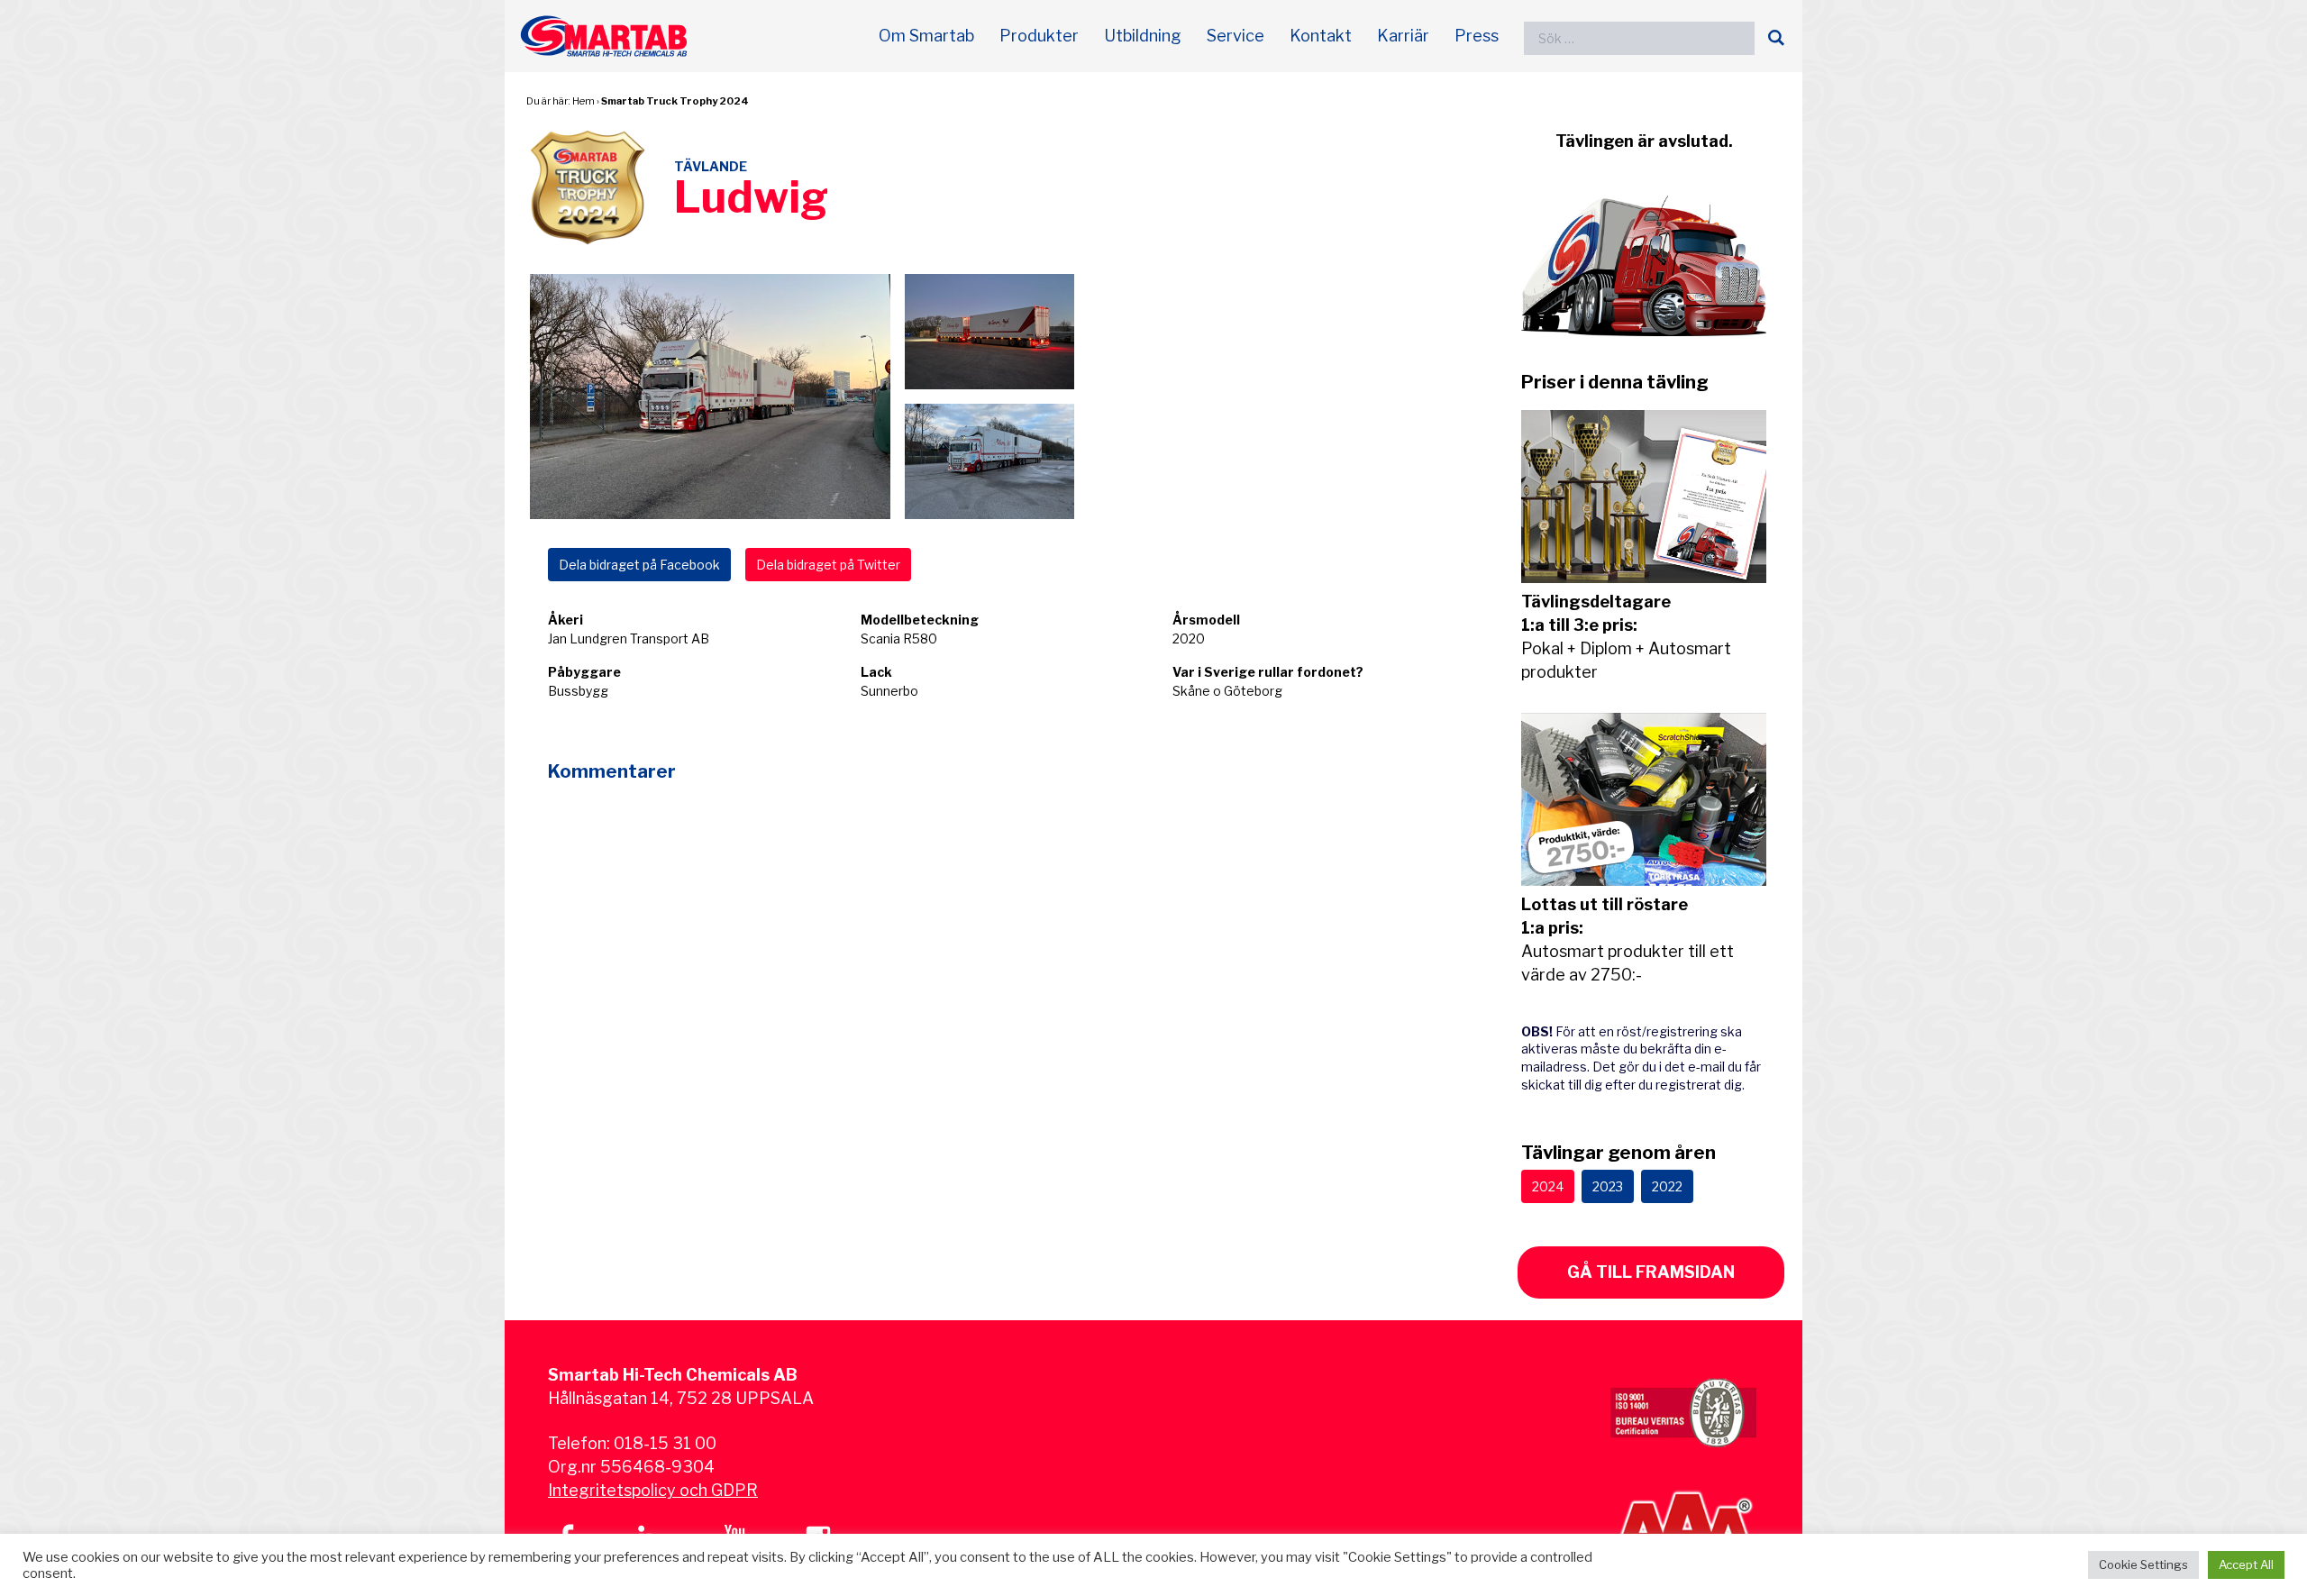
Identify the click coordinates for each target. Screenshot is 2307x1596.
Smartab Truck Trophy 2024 (675, 101)
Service (1236, 36)
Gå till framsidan (1651, 1272)
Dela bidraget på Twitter (828, 565)
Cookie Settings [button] (2143, 1564)
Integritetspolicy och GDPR (653, 1490)
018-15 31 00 (665, 1443)
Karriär (1403, 36)
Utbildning (1143, 36)
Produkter (1039, 36)
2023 (1608, 1186)
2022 (1667, 1186)
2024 (1548, 1186)
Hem (584, 101)
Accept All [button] (2246, 1564)
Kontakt (1321, 36)
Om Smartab (926, 36)
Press (1477, 36)
